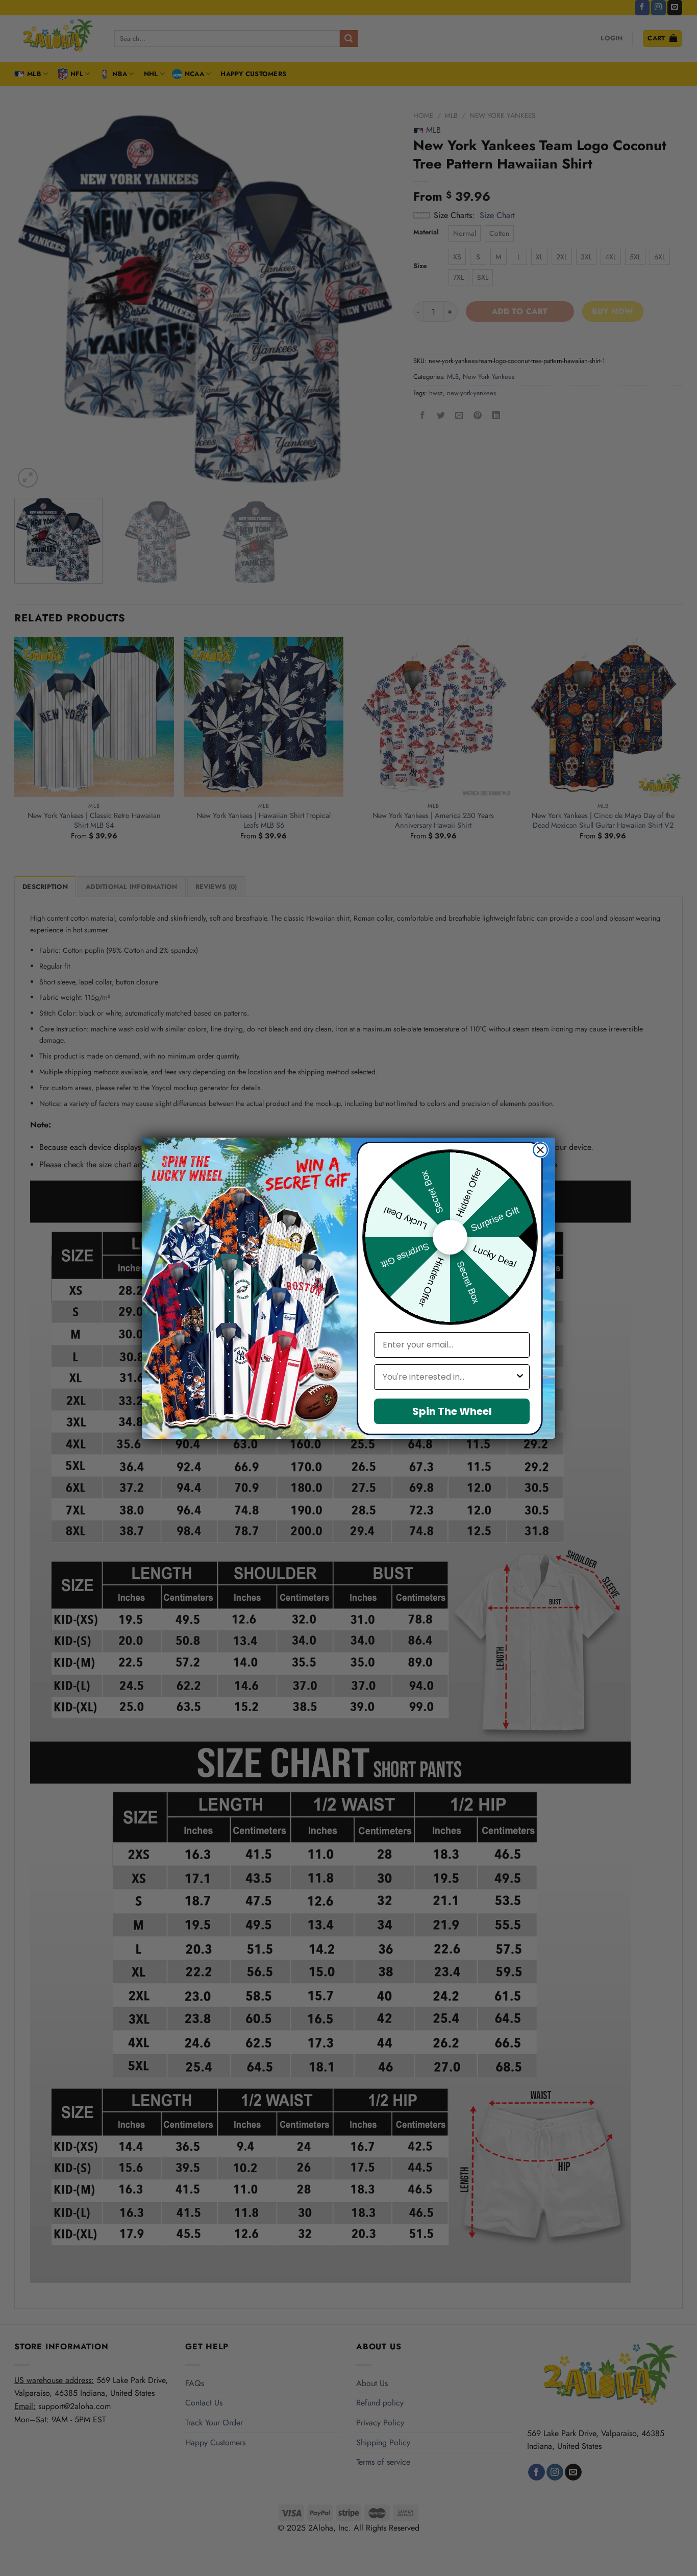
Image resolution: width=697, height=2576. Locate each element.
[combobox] (449, 1377)
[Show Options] (520, 1377)
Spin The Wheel (452, 1411)
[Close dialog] (540, 1150)
